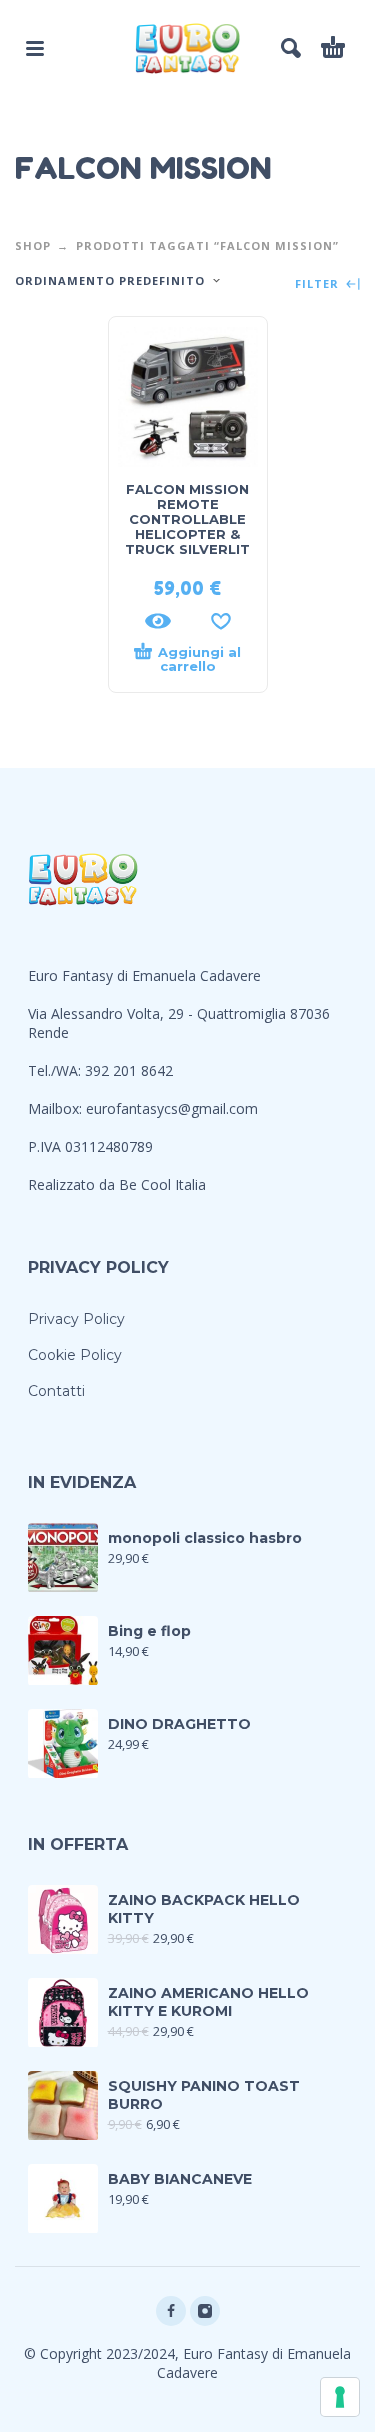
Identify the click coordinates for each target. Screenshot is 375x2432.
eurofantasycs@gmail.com (172, 1108)
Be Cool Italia (162, 1184)
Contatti (56, 1391)
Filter (319, 284)
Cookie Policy (75, 1355)
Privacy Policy (76, 1319)
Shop (33, 245)
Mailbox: (57, 1108)
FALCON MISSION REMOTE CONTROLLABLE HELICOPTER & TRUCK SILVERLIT (187, 519)
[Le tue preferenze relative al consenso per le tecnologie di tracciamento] (340, 2397)
